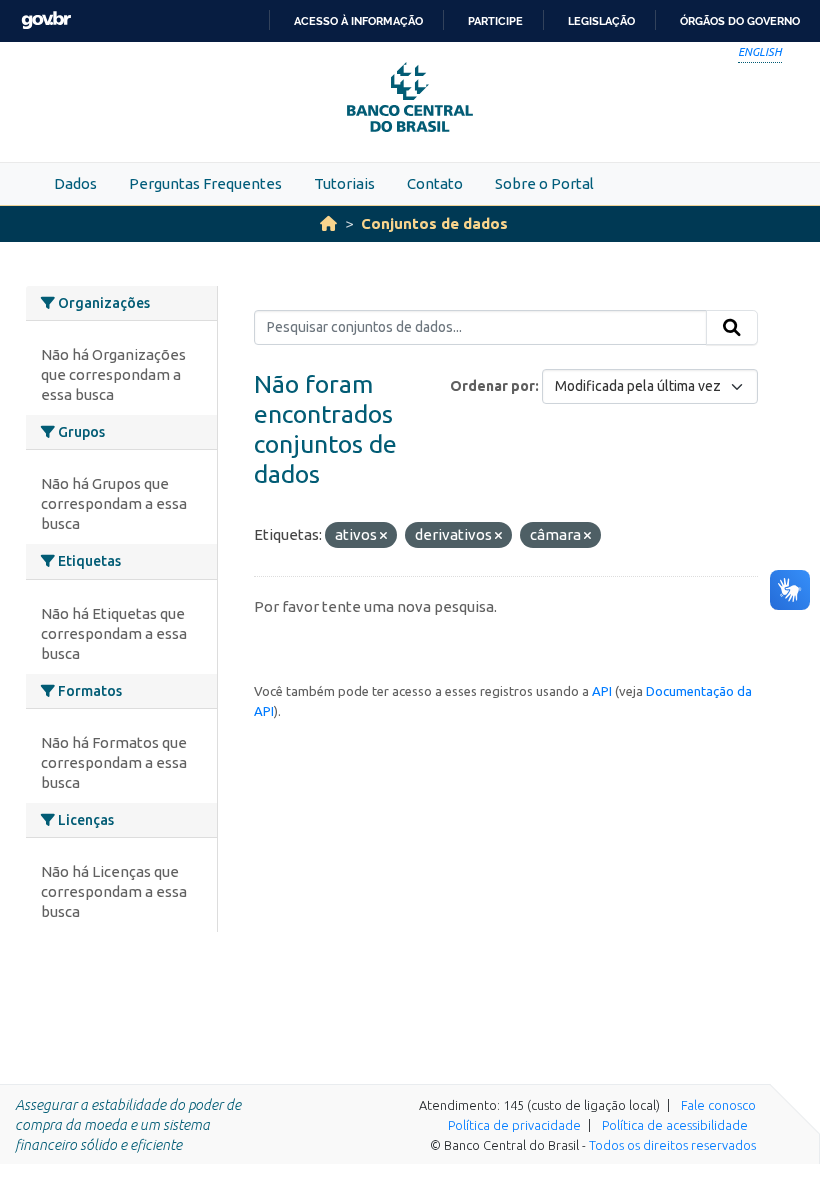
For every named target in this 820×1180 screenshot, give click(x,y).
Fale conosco (718, 1105)
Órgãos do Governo (740, 21)
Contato (435, 183)
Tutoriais (344, 183)
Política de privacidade (514, 1125)
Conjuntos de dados (434, 223)
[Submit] (732, 328)
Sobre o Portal (544, 183)
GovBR (46, 20)
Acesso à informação (358, 21)
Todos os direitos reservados (672, 1145)
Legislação (601, 21)
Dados (75, 183)
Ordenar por (492, 386)
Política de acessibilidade (675, 1125)
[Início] (328, 223)
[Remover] (383, 536)
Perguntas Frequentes (205, 183)
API (602, 691)
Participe (495, 21)
